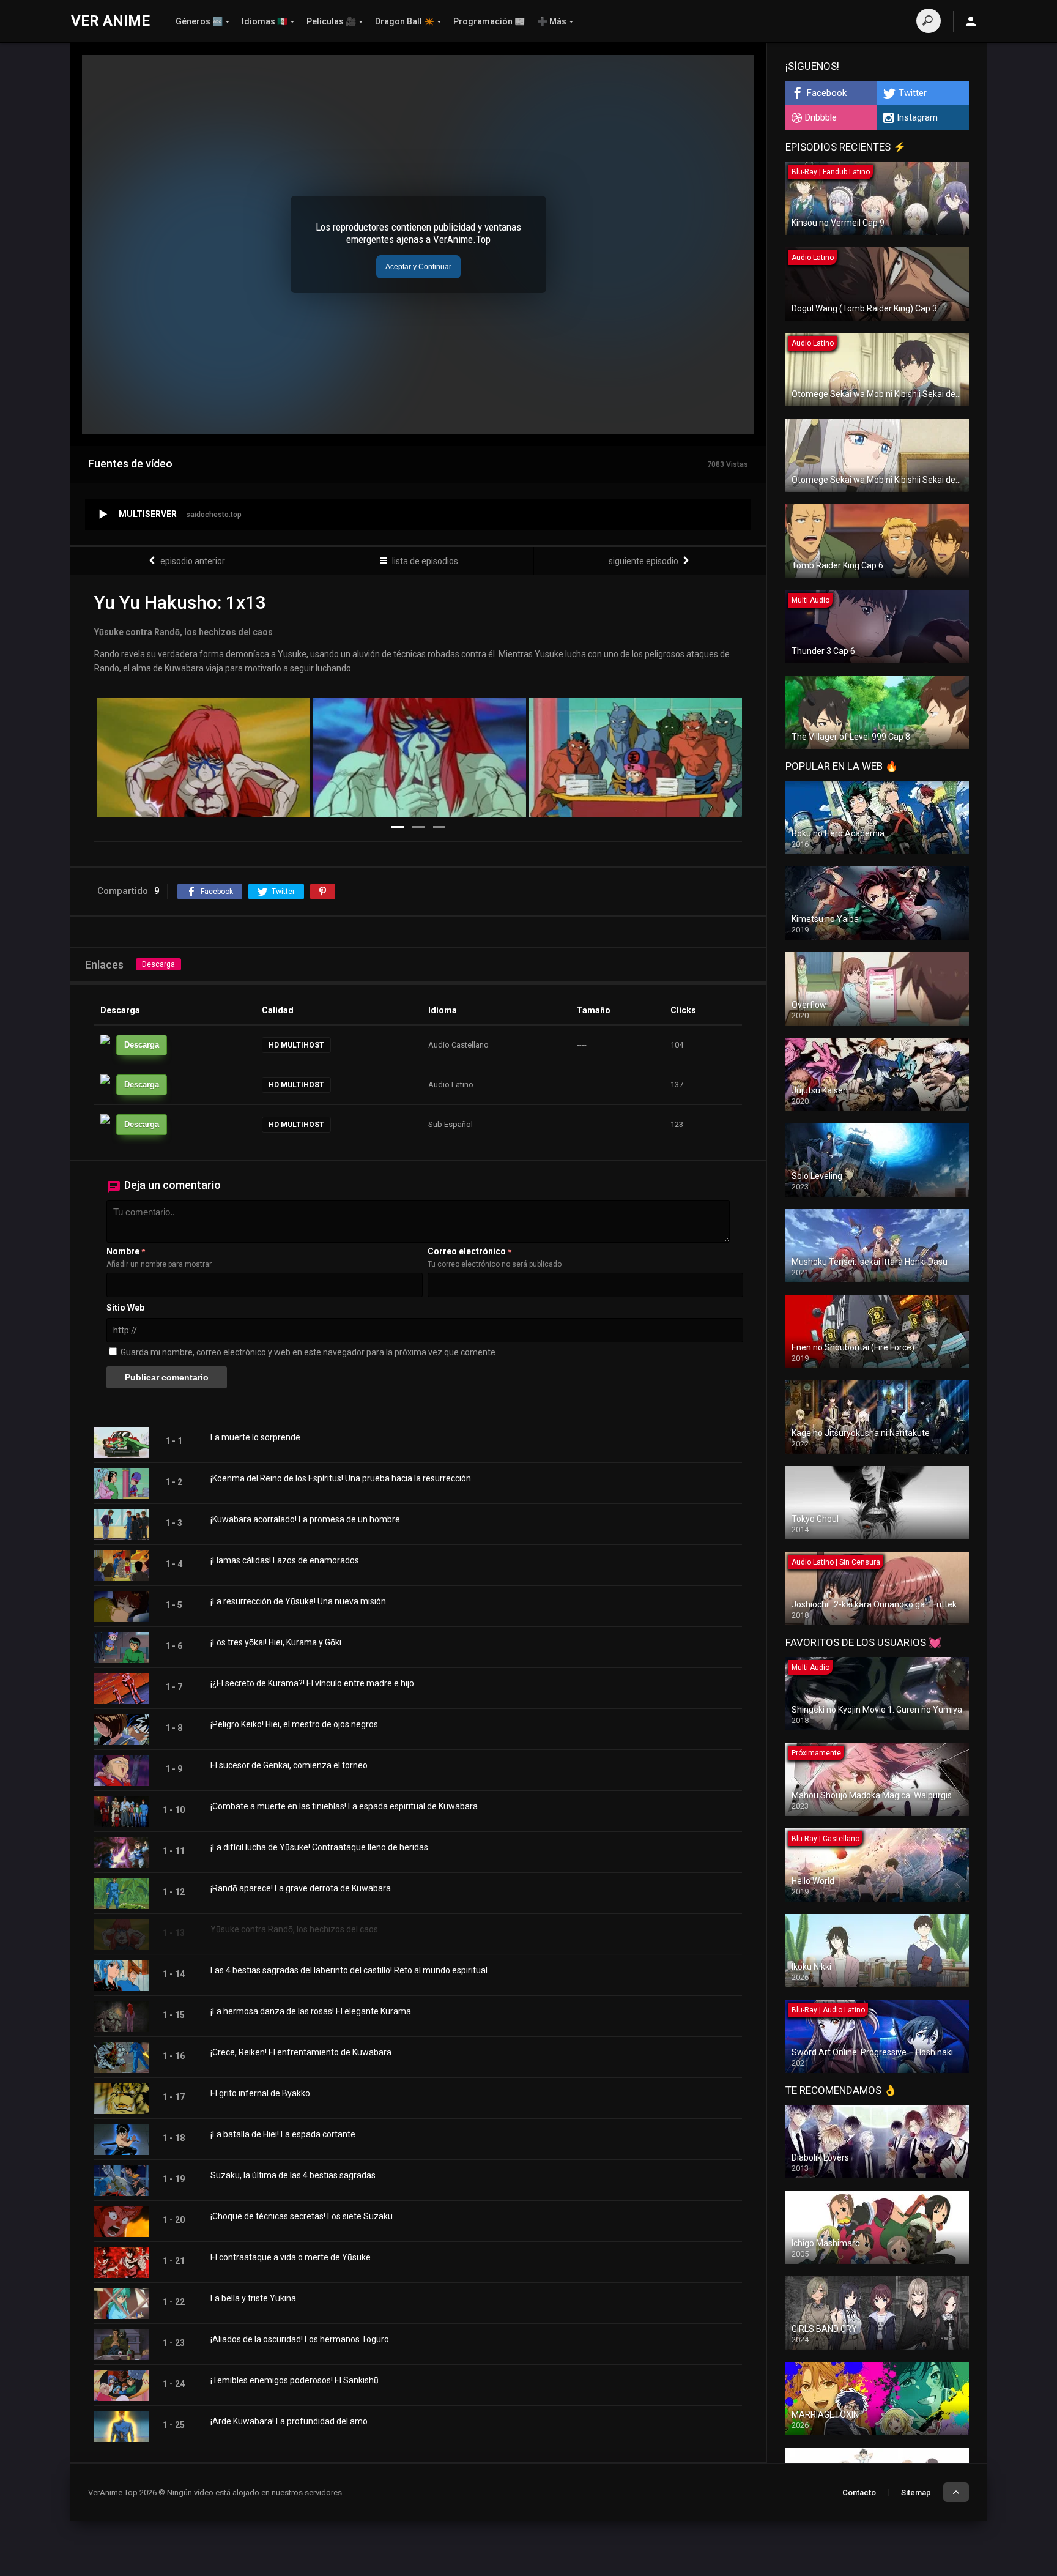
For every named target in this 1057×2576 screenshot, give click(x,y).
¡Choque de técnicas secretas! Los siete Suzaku (302, 2216)
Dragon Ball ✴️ (405, 21)
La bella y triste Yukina (253, 2298)
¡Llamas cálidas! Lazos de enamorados (285, 1560)
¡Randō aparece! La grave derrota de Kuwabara (301, 1888)
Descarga (158, 964)
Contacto (859, 2492)
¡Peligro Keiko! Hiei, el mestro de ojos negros (294, 1724)
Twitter (913, 93)
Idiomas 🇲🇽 (265, 21)
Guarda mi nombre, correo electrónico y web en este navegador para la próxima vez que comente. (309, 1352)
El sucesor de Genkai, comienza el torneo (289, 1765)
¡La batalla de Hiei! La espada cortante (283, 2134)
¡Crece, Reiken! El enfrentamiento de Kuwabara (301, 2052)
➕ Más (552, 21)
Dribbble (821, 117)
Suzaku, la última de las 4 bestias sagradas (293, 2175)
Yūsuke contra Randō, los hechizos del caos (294, 1929)
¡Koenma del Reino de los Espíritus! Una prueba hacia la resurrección (341, 1478)
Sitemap (916, 2492)
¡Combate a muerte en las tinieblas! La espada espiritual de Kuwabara (344, 1806)
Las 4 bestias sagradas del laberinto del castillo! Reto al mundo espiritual (349, 1970)
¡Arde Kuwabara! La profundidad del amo (289, 2421)
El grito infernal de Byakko (260, 2093)
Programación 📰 (489, 21)
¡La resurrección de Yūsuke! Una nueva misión (298, 1601)
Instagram (917, 117)
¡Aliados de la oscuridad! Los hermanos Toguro (300, 2339)
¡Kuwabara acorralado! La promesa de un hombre (305, 1519)
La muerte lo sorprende (255, 1437)
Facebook (827, 93)
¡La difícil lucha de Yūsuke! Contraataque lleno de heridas (319, 1847)
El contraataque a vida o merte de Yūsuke (291, 2257)
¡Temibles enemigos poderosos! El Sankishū (295, 2380)
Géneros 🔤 (199, 21)
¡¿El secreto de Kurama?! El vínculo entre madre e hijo (312, 1683)
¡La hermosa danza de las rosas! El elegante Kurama (311, 2011)
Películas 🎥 (331, 21)
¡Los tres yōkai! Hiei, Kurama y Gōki (276, 1642)
